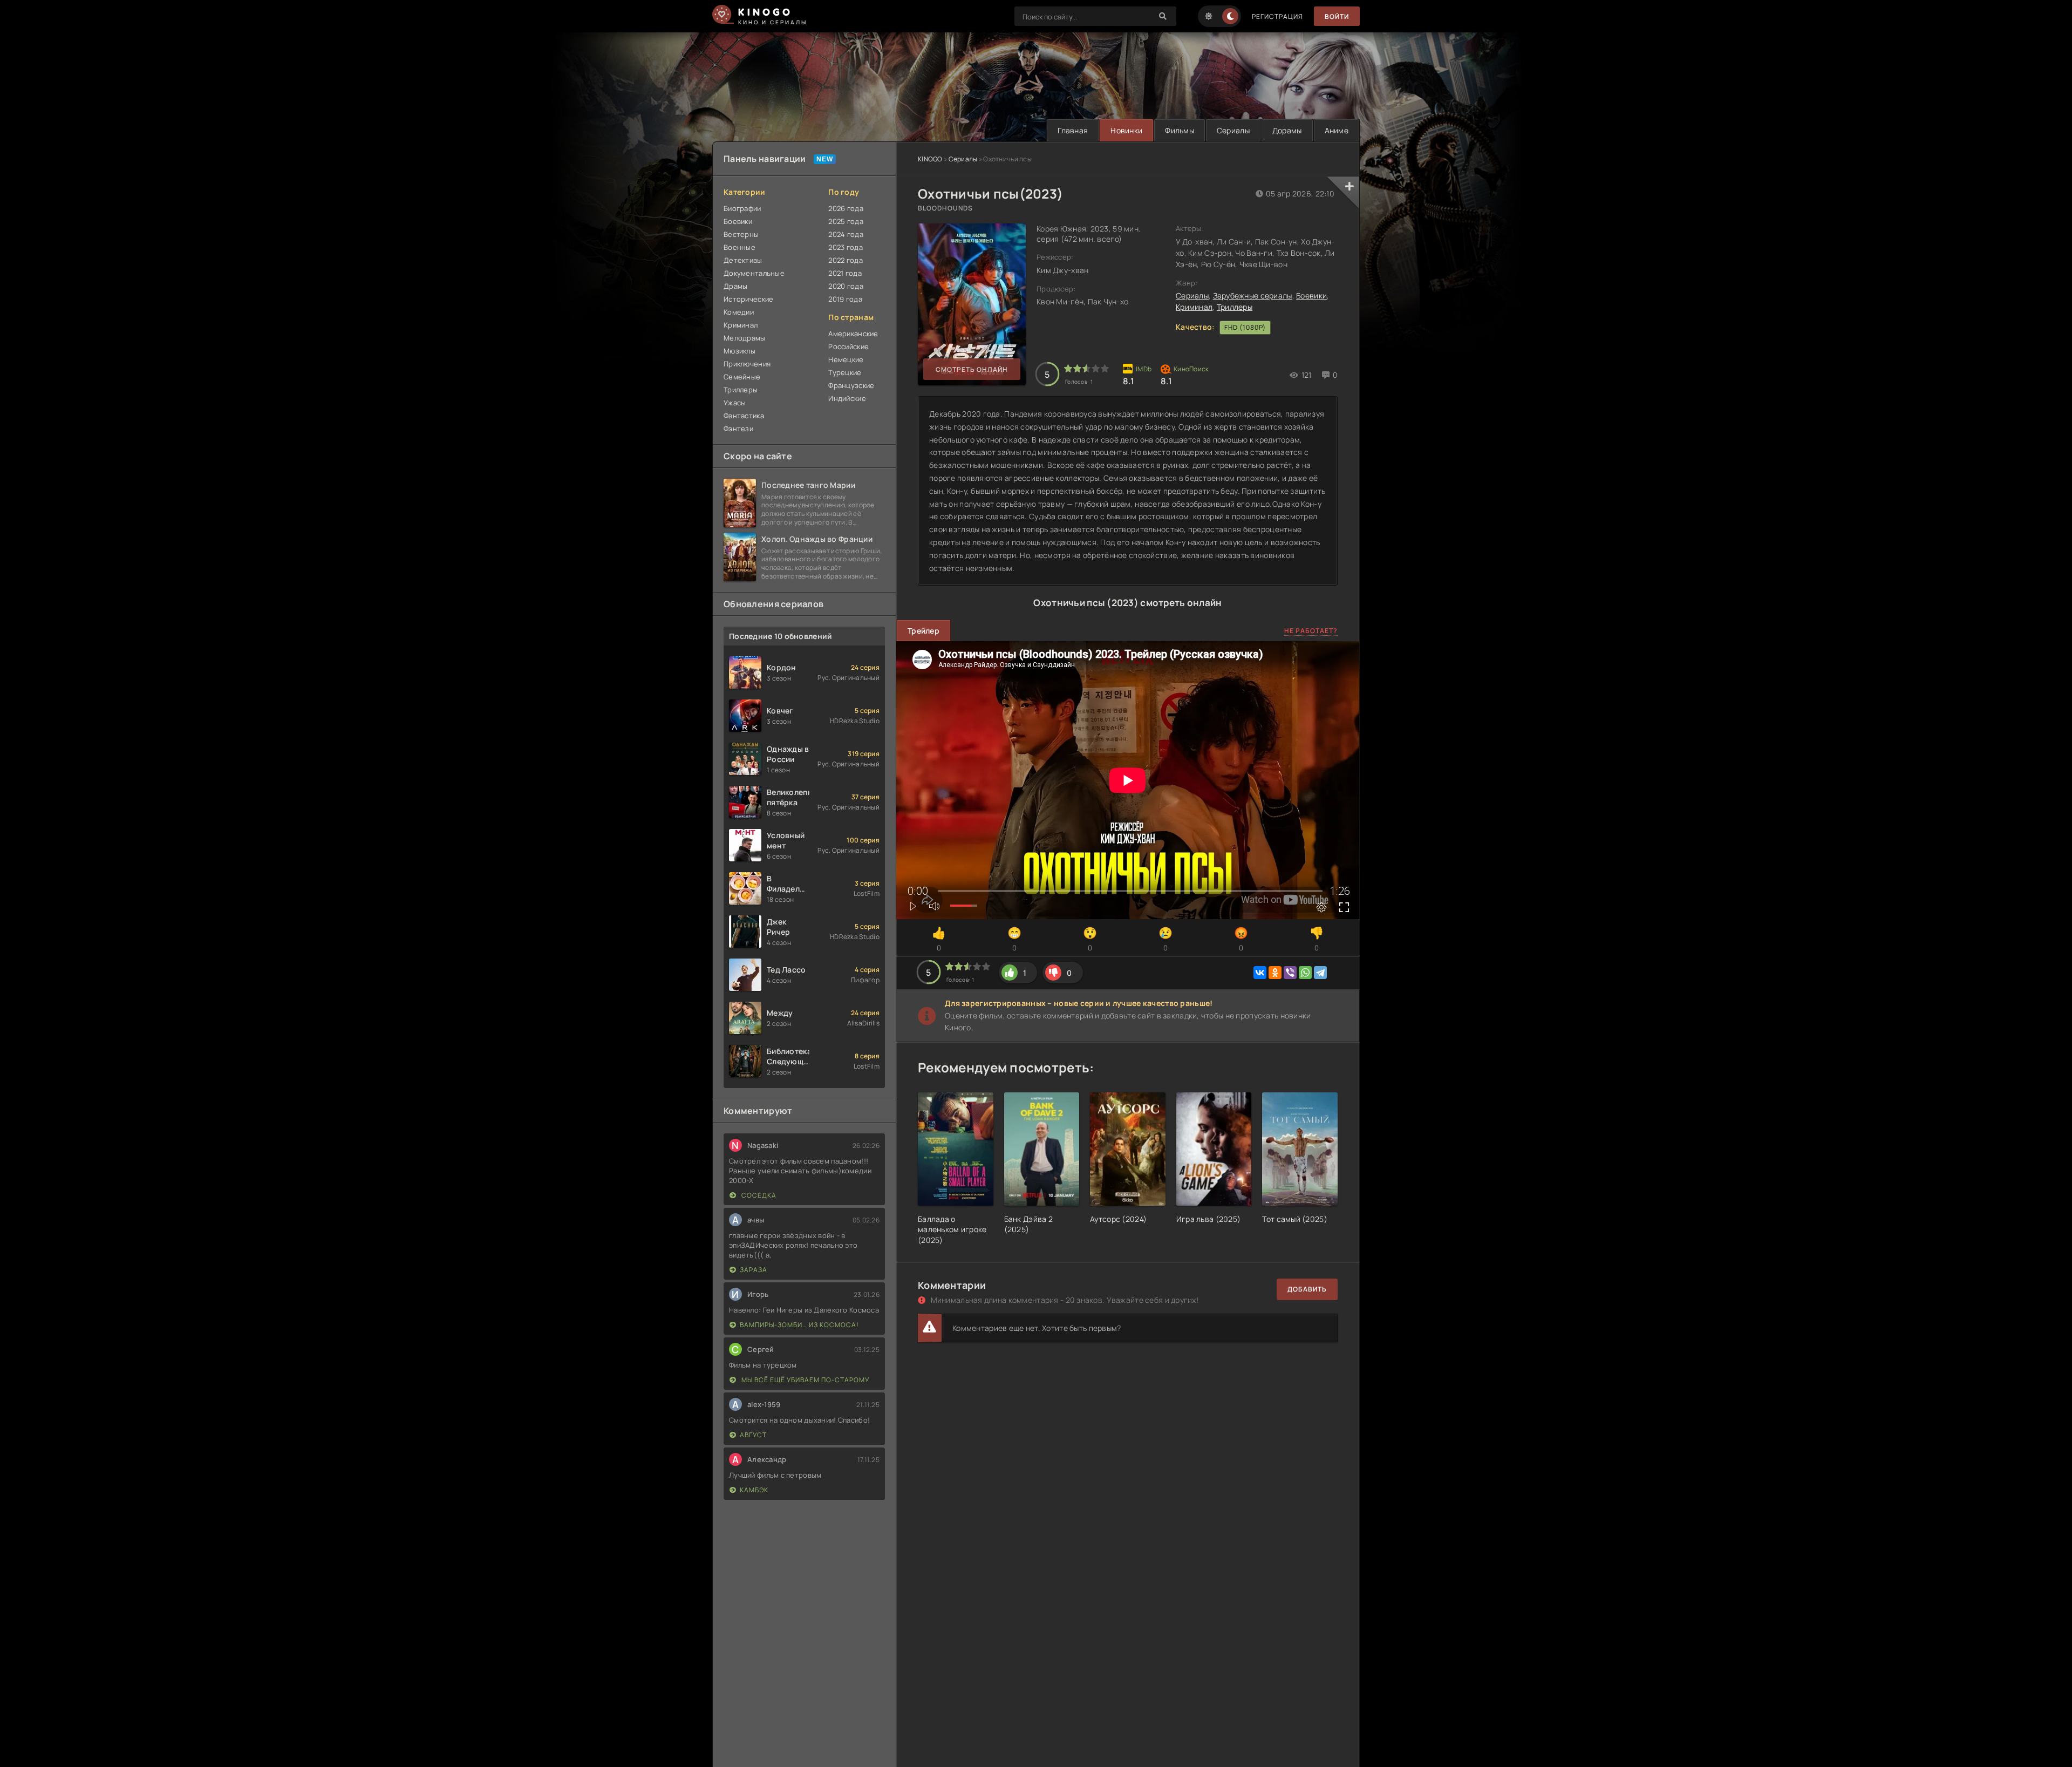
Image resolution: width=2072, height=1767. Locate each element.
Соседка (758, 1195)
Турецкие (845, 372)
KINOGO (930, 159)
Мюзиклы (739, 351)
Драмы (735, 286)
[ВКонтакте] (1260, 973)
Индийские (847, 398)
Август (753, 1435)
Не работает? (1311, 631)
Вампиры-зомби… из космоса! (799, 1325)
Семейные (742, 377)
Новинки (1126, 130)
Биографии (742, 208)
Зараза (754, 1270)
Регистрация (1277, 16)
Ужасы (735, 403)
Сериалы (1233, 130)
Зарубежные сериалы (1253, 295)
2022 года (846, 260)
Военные (739, 247)
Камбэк (754, 1490)
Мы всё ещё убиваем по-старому (805, 1380)
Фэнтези (738, 429)
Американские (853, 334)
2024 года (846, 234)
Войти (1337, 16)
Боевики (1311, 295)
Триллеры (1235, 307)
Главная (1073, 130)
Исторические (748, 299)
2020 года (846, 286)
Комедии (739, 312)
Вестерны (741, 234)
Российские (848, 346)
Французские (851, 385)
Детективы (743, 260)
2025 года (846, 221)
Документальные (754, 273)
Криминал (1194, 307)
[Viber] (1290, 973)
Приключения (747, 364)
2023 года (846, 247)
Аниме (1337, 130)
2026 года (846, 208)
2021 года (845, 273)
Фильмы (1180, 130)
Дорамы (1287, 130)
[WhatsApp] (1305, 973)
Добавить (1307, 1289)
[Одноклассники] (1275, 973)
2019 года (845, 299)
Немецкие (846, 359)
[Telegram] (1320, 973)
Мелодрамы (745, 338)
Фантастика (744, 416)
